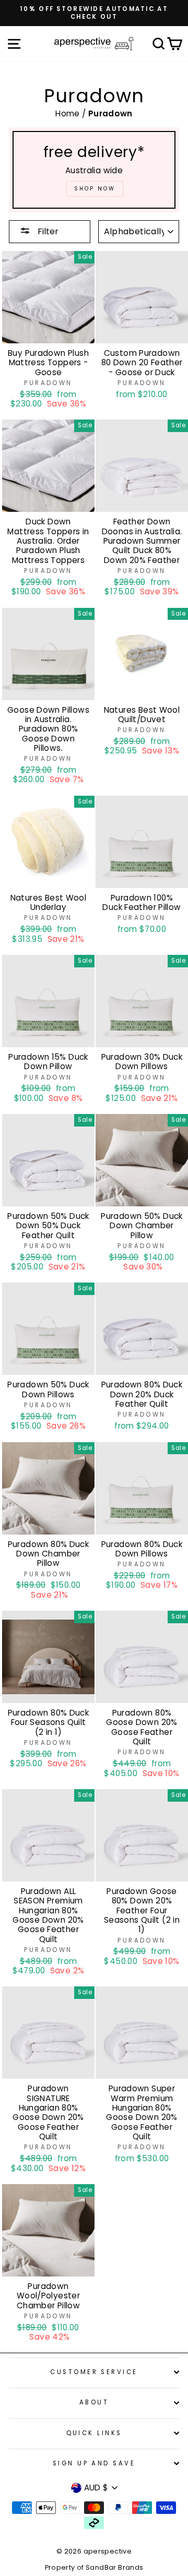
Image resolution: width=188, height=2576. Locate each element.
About (94, 2402)
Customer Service (94, 2372)
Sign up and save (94, 2463)
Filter (47, 231)
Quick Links (94, 2433)
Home (69, 113)
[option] (94, 13)
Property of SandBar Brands (94, 2567)
